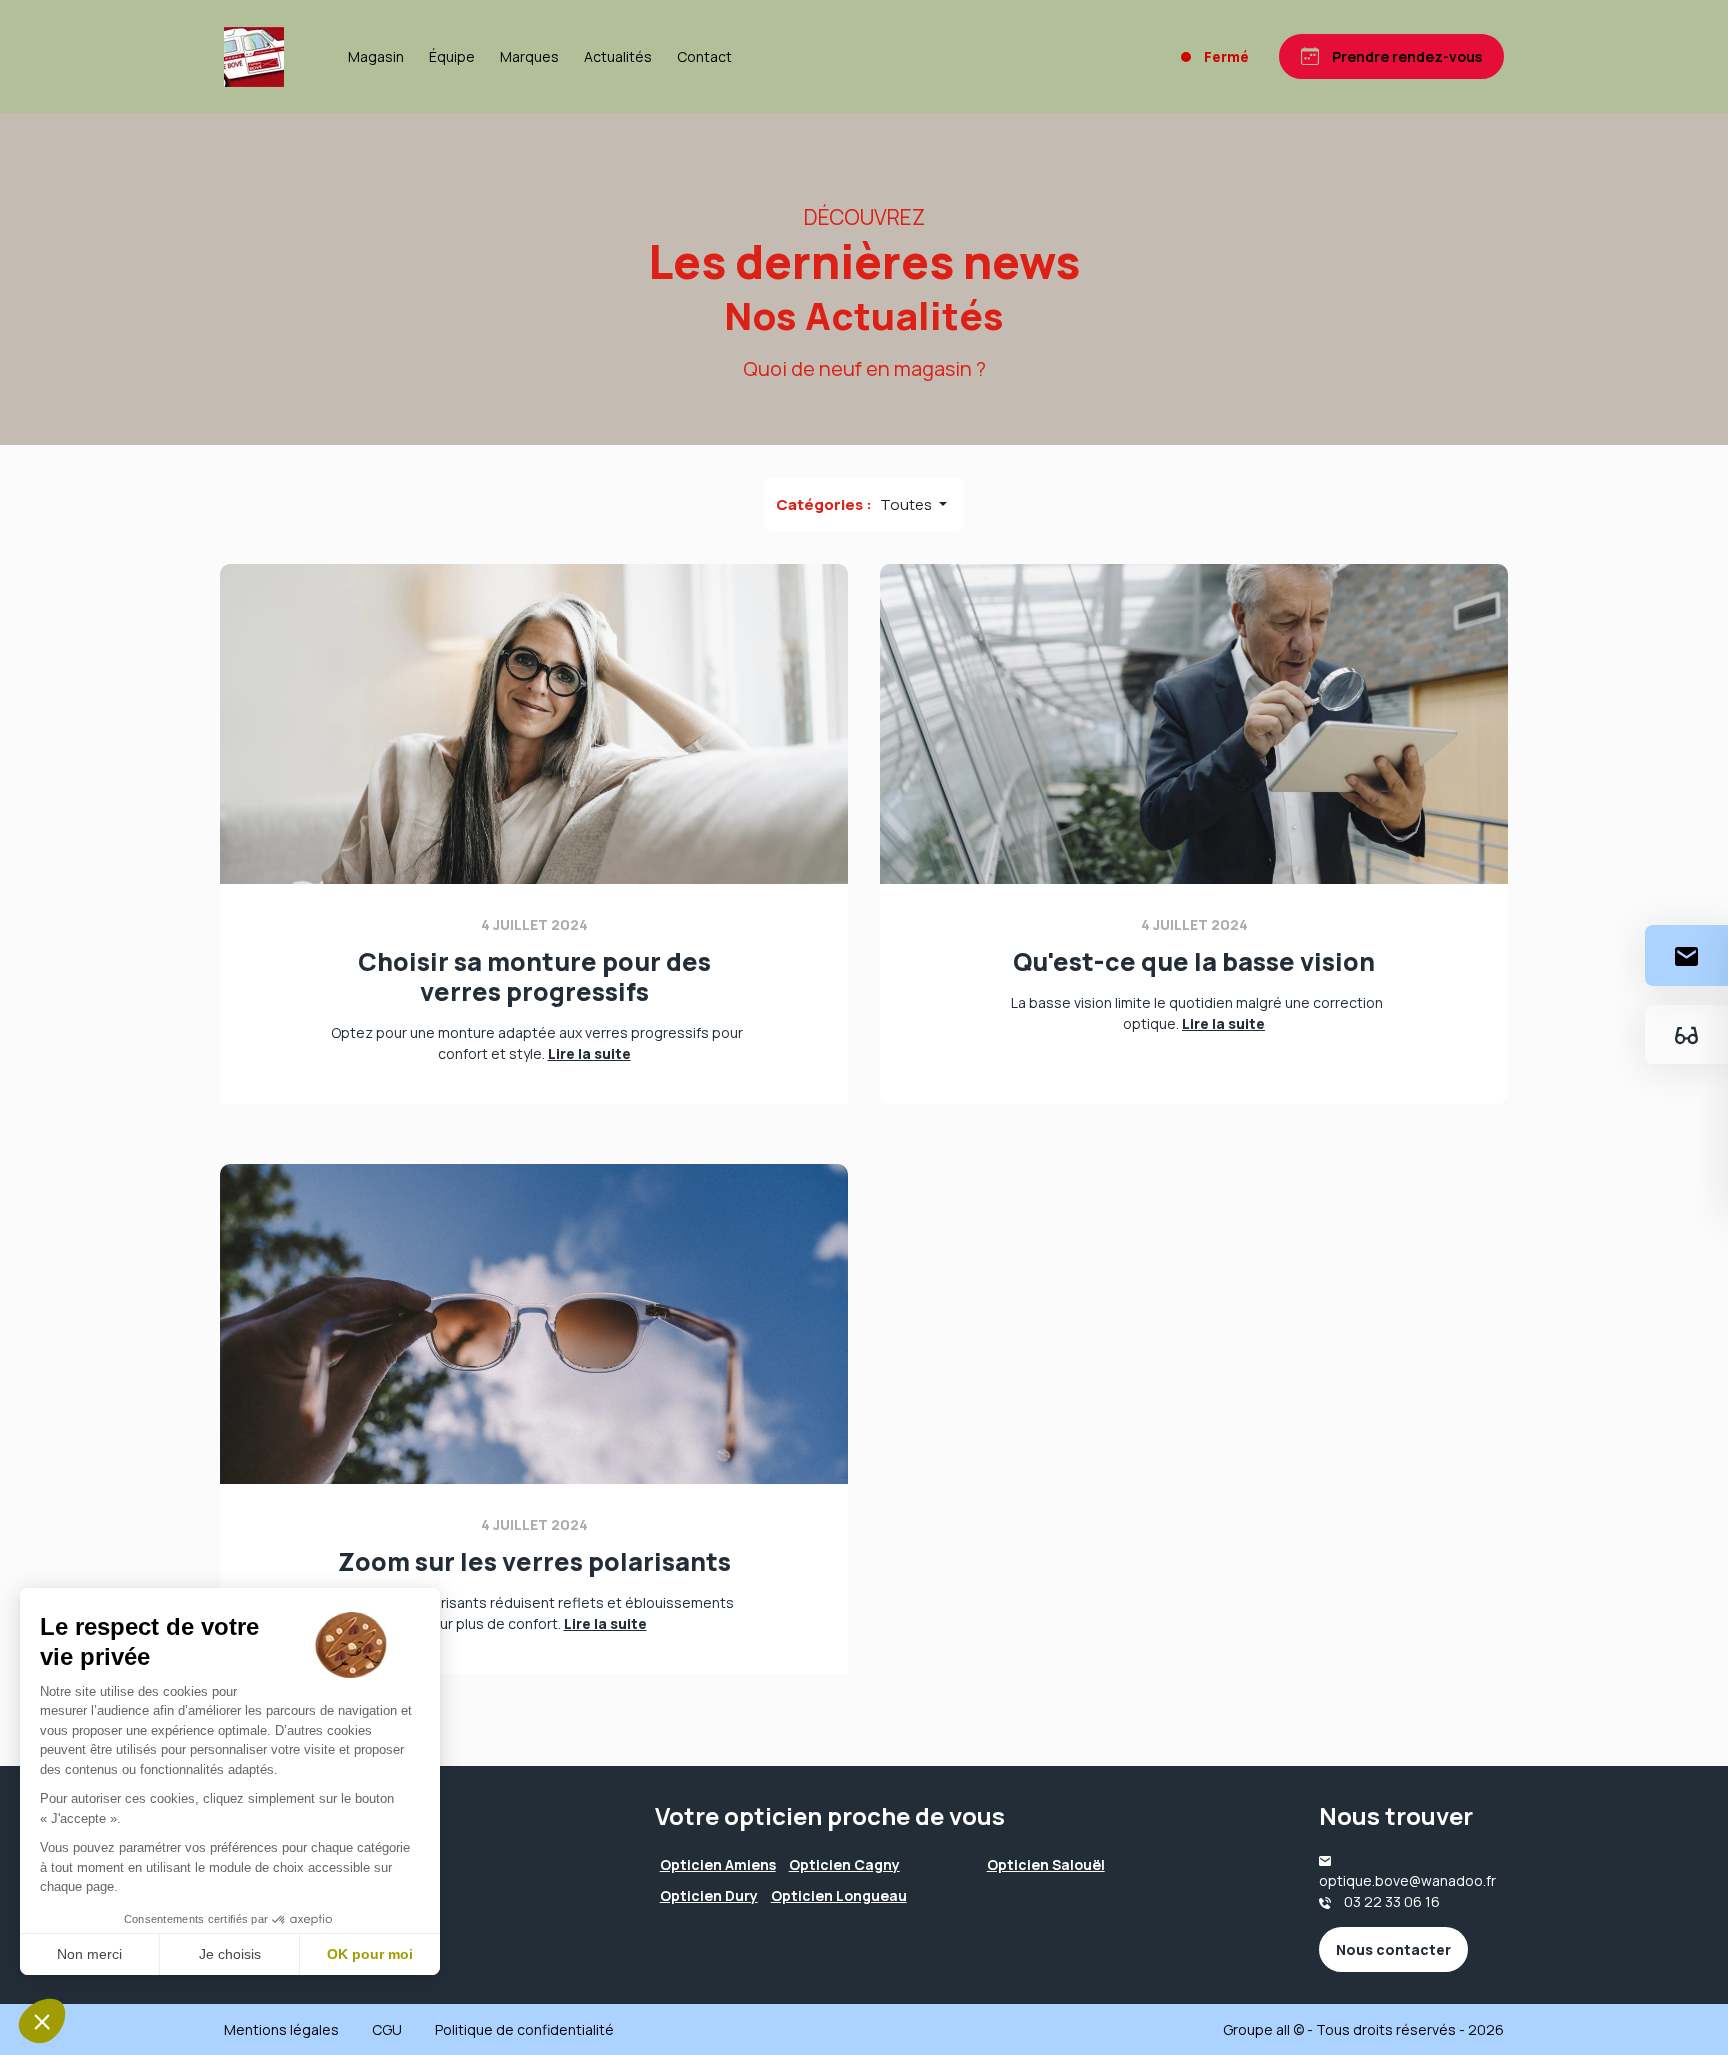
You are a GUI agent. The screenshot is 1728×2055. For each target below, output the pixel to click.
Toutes (907, 504)
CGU (387, 2029)
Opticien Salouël (1046, 1864)
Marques (529, 56)
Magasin (376, 56)
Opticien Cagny (844, 1864)
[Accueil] (254, 57)
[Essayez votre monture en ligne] (1686, 1034)
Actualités (618, 56)
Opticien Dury (709, 1895)
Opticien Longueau (839, 1895)
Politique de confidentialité (524, 2029)
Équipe (452, 56)
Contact (704, 56)
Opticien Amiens (718, 1864)
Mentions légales (281, 2029)
